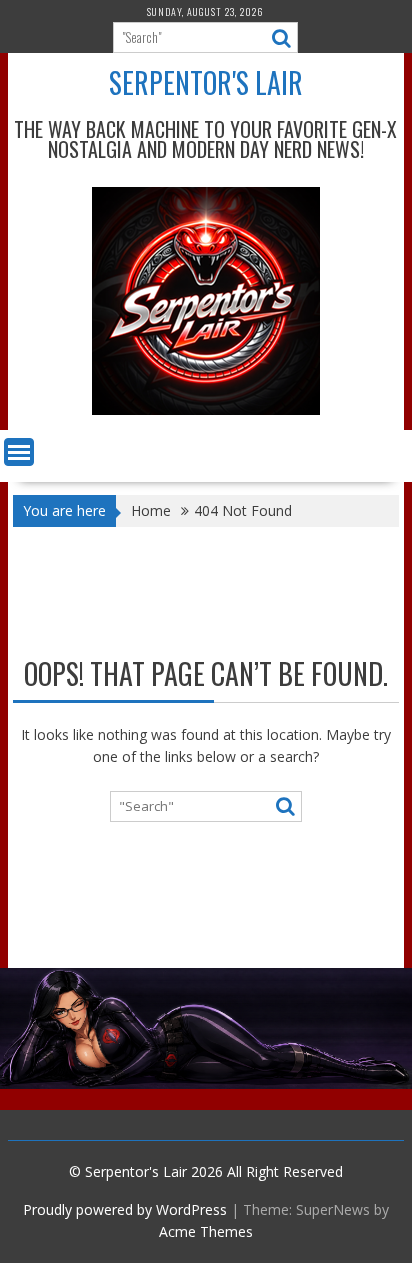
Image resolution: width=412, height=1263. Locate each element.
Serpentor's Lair (206, 82)
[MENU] (19, 452)
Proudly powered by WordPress (125, 1209)
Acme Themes (206, 1231)
